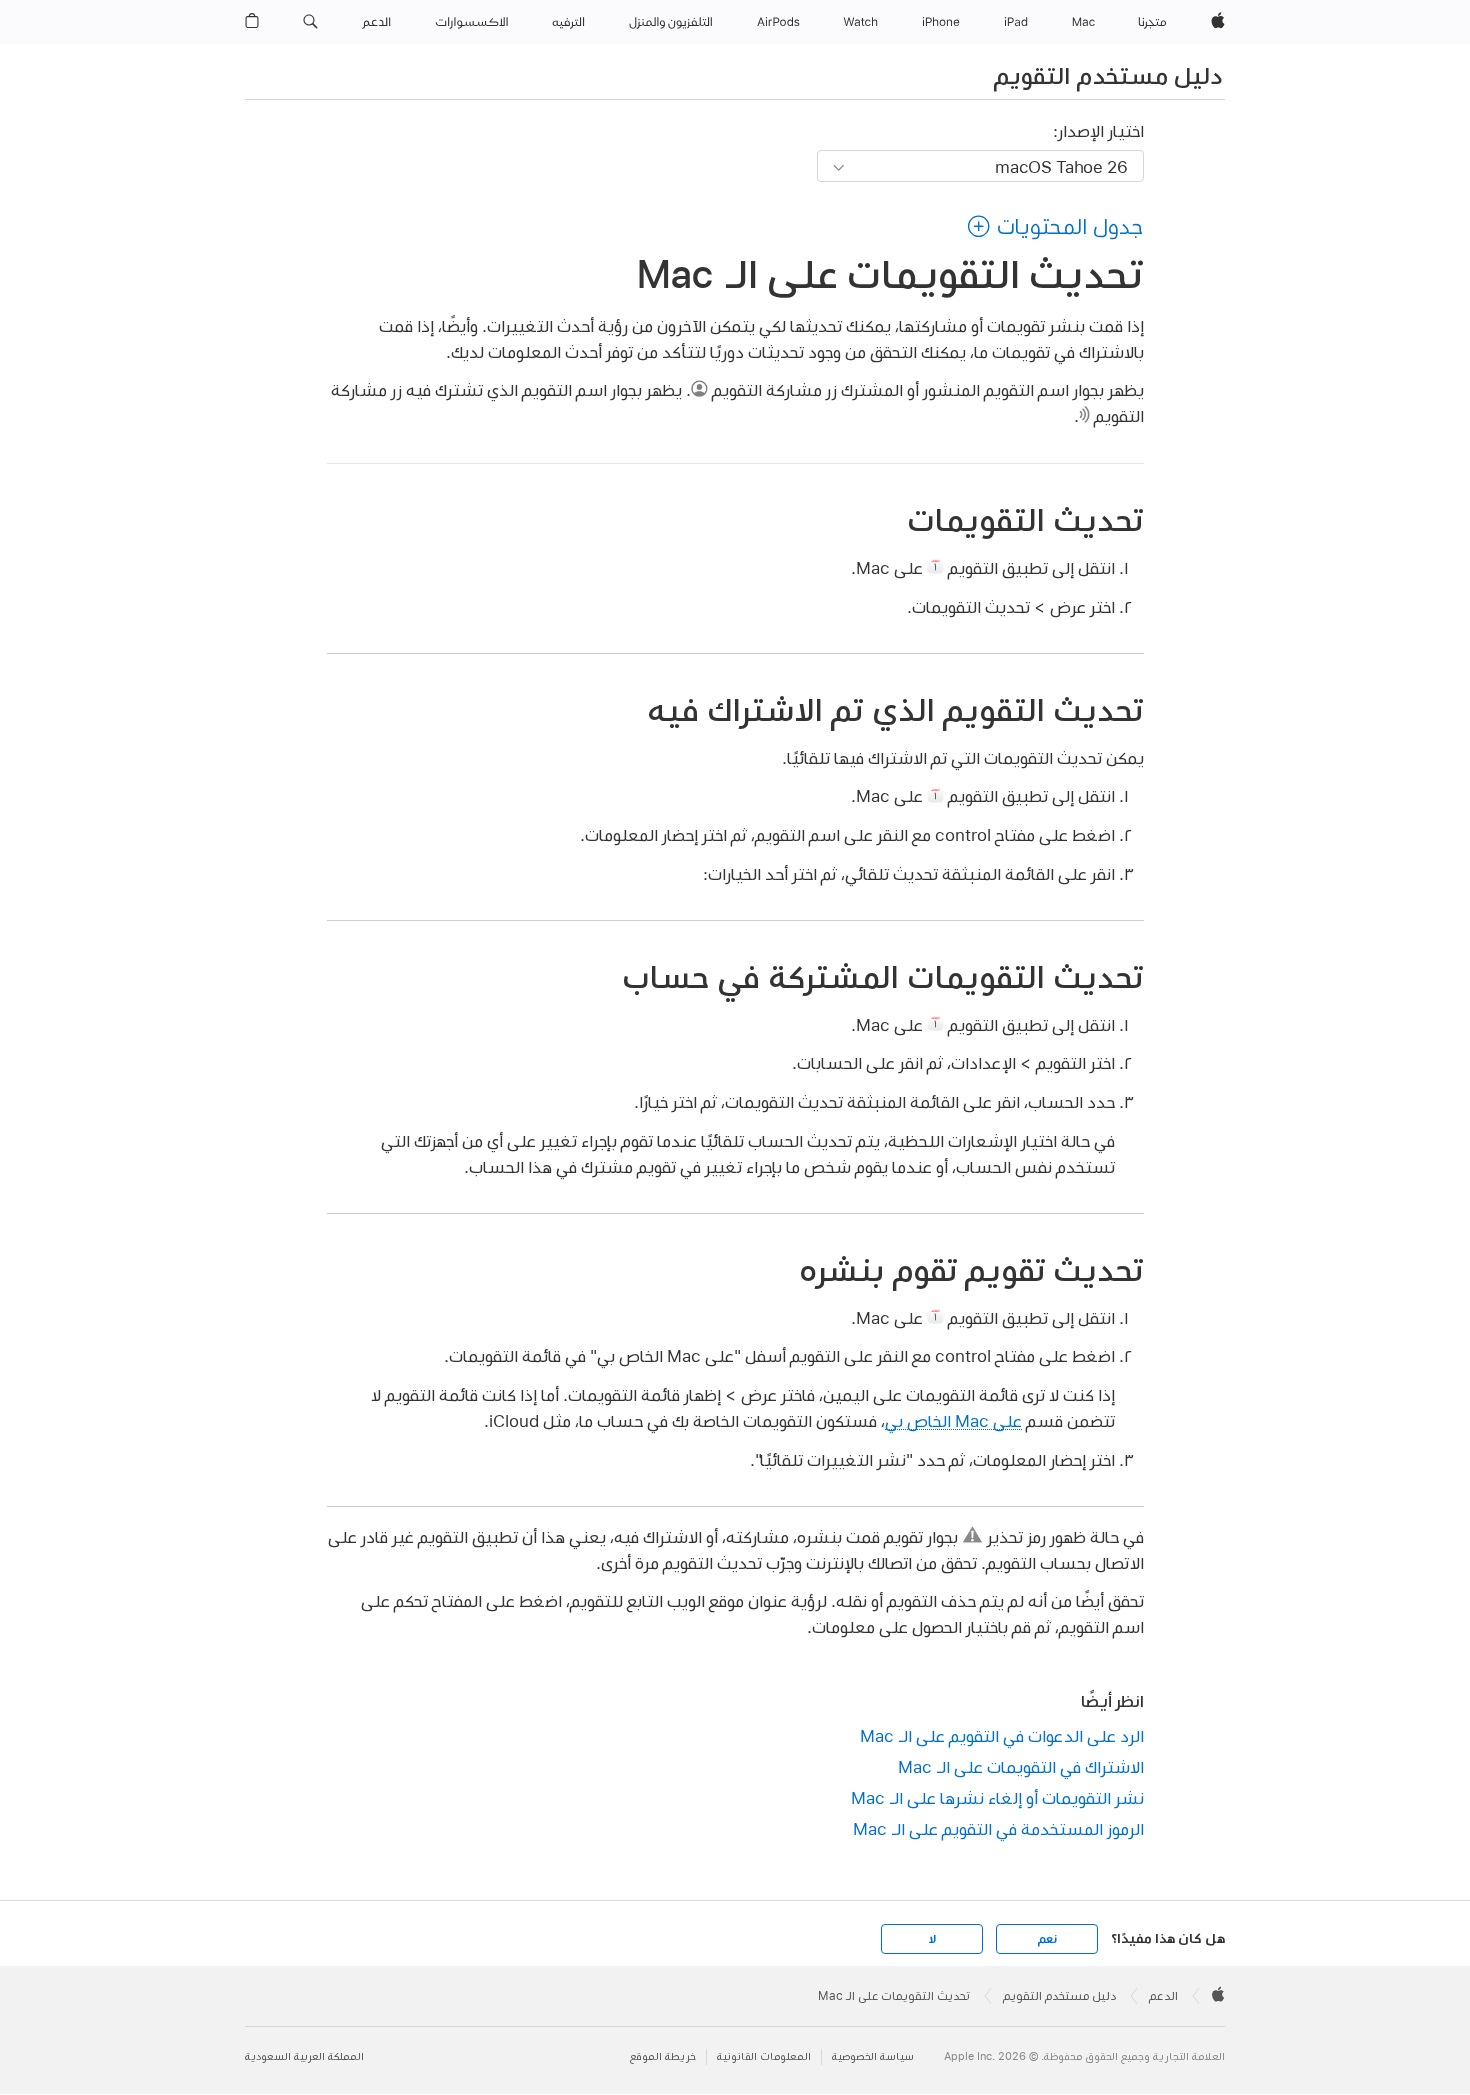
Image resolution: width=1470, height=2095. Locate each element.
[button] (310, 22)
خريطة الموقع (663, 2056)
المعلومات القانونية (764, 2056)
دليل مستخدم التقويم (1108, 75)
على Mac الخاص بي (953, 1420)
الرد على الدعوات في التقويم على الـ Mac (1002, 1735)
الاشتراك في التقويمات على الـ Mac (1021, 1766)
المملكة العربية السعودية (304, 2056)
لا (932, 1939)
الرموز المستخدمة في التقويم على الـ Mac (998, 1828)
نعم (1047, 1939)
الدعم (1163, 1996)
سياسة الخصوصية (873, 2056)
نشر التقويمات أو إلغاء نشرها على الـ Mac (997, 1797)
